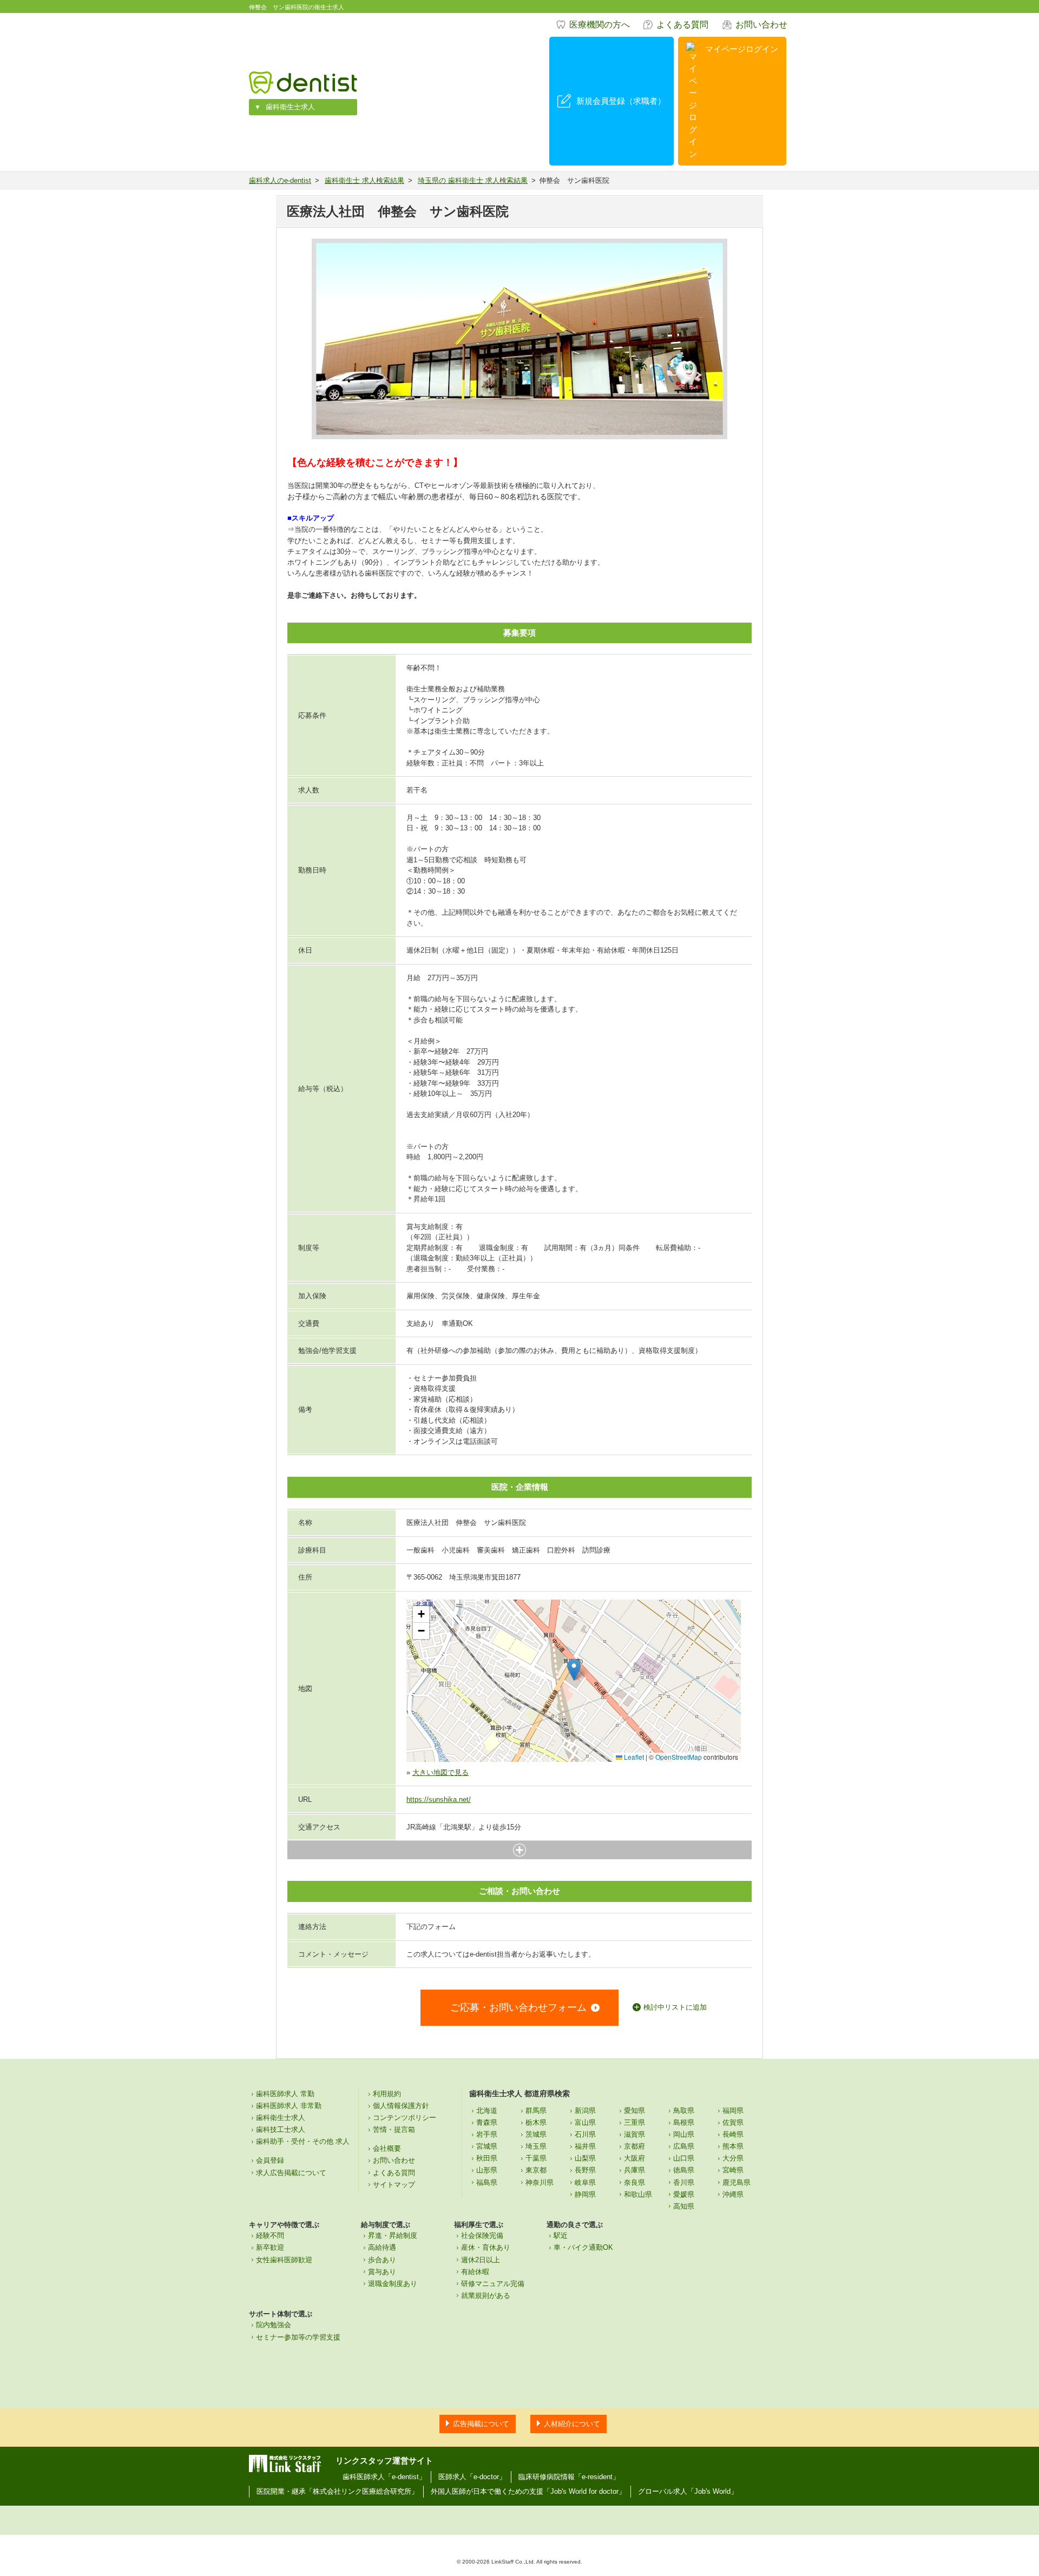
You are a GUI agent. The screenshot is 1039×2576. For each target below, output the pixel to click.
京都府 (634, 2146)
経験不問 (270, 2235)
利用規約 (387, 2094)
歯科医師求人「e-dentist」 (384, 2477)
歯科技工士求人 (281, 2129)
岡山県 (684, 2134)
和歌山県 (638, 2194)
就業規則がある (486, 2296)
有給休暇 (475, 2272)
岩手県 (487, 2134)
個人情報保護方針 (401, 2106)
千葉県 (536, 2158)
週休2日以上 (481, 2260)
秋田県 (487, 2158)
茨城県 (536, 2134)
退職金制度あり (393, 2284)
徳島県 (684, 2170)
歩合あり (382, 2260)
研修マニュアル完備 (493, 2284)
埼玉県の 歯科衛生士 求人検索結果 (473, 180)
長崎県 (733, 2134)
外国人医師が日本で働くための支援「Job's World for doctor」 (528, 2491)
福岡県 (733, 2111)
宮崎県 (733, 2170)
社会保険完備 (482, 2235)
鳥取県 (684, 2111)
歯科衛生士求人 (290, 107)
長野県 (585, 2170)
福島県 (487, 2182)
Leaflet (633, 1757)
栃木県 (536, 2122)
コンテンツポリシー (405, 2118)
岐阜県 (585, 2182)
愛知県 (634, 2111)
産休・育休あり (486, 2247)
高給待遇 (382, 2247)
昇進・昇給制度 (393, 2235)
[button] (574, 1670)
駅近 (561, 2235)
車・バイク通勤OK (583, 2247)
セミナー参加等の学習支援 (298, 2337)
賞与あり (382, 2272)
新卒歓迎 (270, 2247)
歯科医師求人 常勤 (285, 2094)
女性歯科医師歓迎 (284, 2260)
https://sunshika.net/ (439, 1799)
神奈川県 (540, 2182)
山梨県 (585, 2158)
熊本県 (733, 2146)
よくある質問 (682, 25)
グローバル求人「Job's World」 (688, 2491)
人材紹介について (572, 2424)
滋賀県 (634, 2134)
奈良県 (634, 2182)
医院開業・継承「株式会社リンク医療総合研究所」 (337, 2491)
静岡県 (585, 2194)
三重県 (634, 2122)
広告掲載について (481, 2424)
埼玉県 (536, 2146)
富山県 (585, 2122)
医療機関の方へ (600, 25)
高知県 (684, 2206)
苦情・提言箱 (394, 2129)
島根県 (684, 2122)
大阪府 (634, 2158)
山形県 (487, 2170)
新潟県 (585, 2111)
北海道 (487, 2111)
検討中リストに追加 (675, 2007)
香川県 (684, 2182)
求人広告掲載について (291, 2173)
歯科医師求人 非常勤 (289, 2106)
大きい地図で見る (440, 1772)
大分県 (733, 2158)
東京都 (536, 2170)
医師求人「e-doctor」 (472, 2477)
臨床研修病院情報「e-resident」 (569, 2477)
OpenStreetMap (679, 1757)
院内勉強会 (274, 2325)
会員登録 (270, 2160)
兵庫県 (634, 2170)
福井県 (585, 2146)
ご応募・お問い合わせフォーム (518, 2007)
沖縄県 (733, 2194)
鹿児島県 (736, 2182)
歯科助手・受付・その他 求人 (303, 2141)
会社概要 (387, 2148)
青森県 (487, 2122)
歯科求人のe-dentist (280, 180)
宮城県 (487, 2146)
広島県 (684, 2146)
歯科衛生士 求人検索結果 (364, 180)
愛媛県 (684, 2194)
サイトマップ (394, 2185)
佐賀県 (733, 2122)
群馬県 (536, 2111)
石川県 (585, 2134)
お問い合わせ (761, 25)
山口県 (684, 2158)
